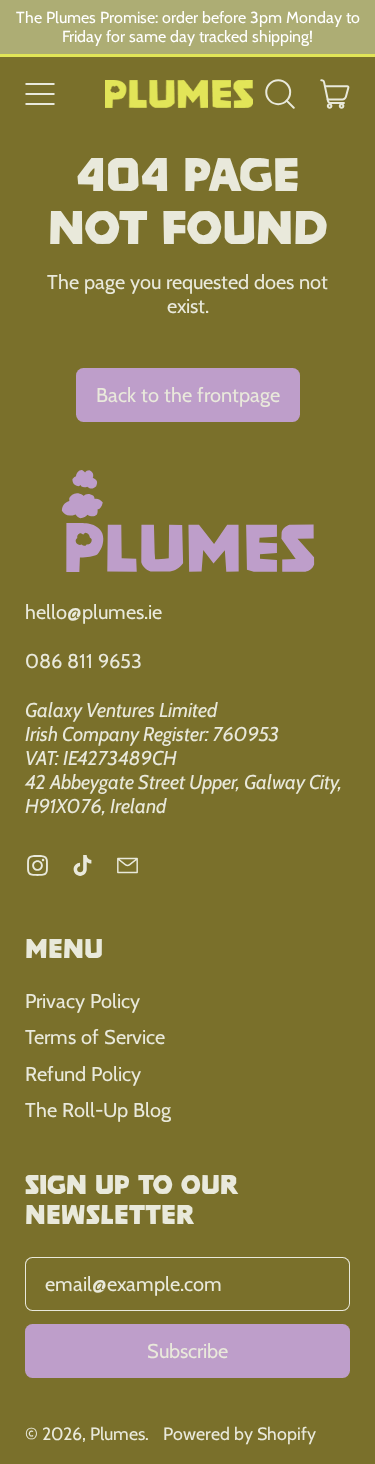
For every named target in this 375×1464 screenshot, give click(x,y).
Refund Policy (83, 1074)
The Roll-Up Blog (98, 1110)
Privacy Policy (82, 1001)
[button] (280, 94)
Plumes (117, 1433)
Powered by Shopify (239, 1433)
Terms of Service (95, 1037)
